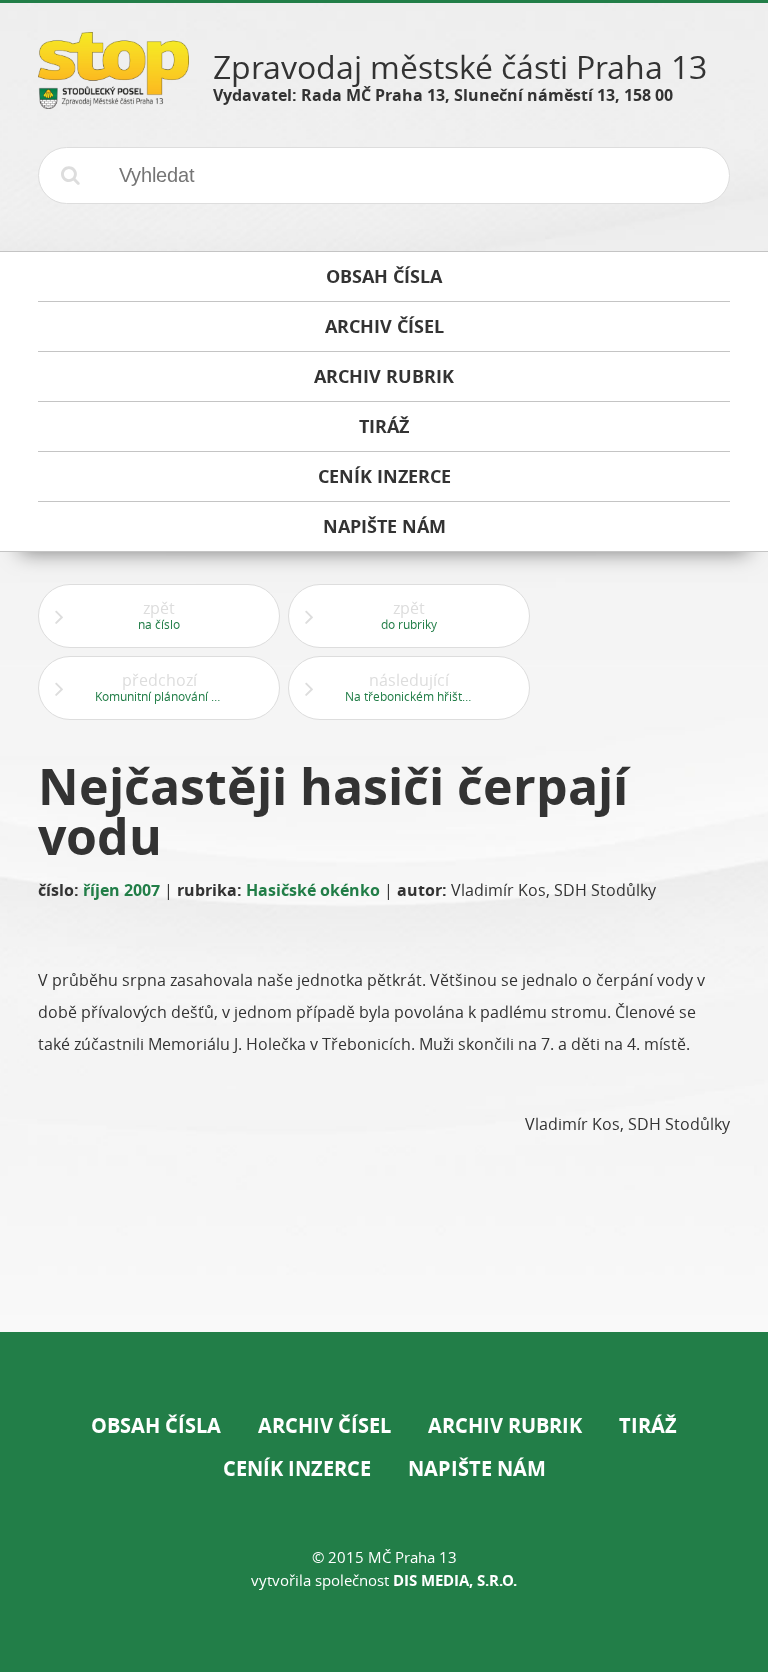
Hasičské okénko (313, 890)
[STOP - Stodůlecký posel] (113, 101)
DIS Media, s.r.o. (455, 1580)
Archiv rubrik (505, 1425)
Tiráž (648, 1425)
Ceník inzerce (297, 1468)
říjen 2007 (121, 890)
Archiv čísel (324, 1425)
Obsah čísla (156, 1425)
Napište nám (477, 1468)
